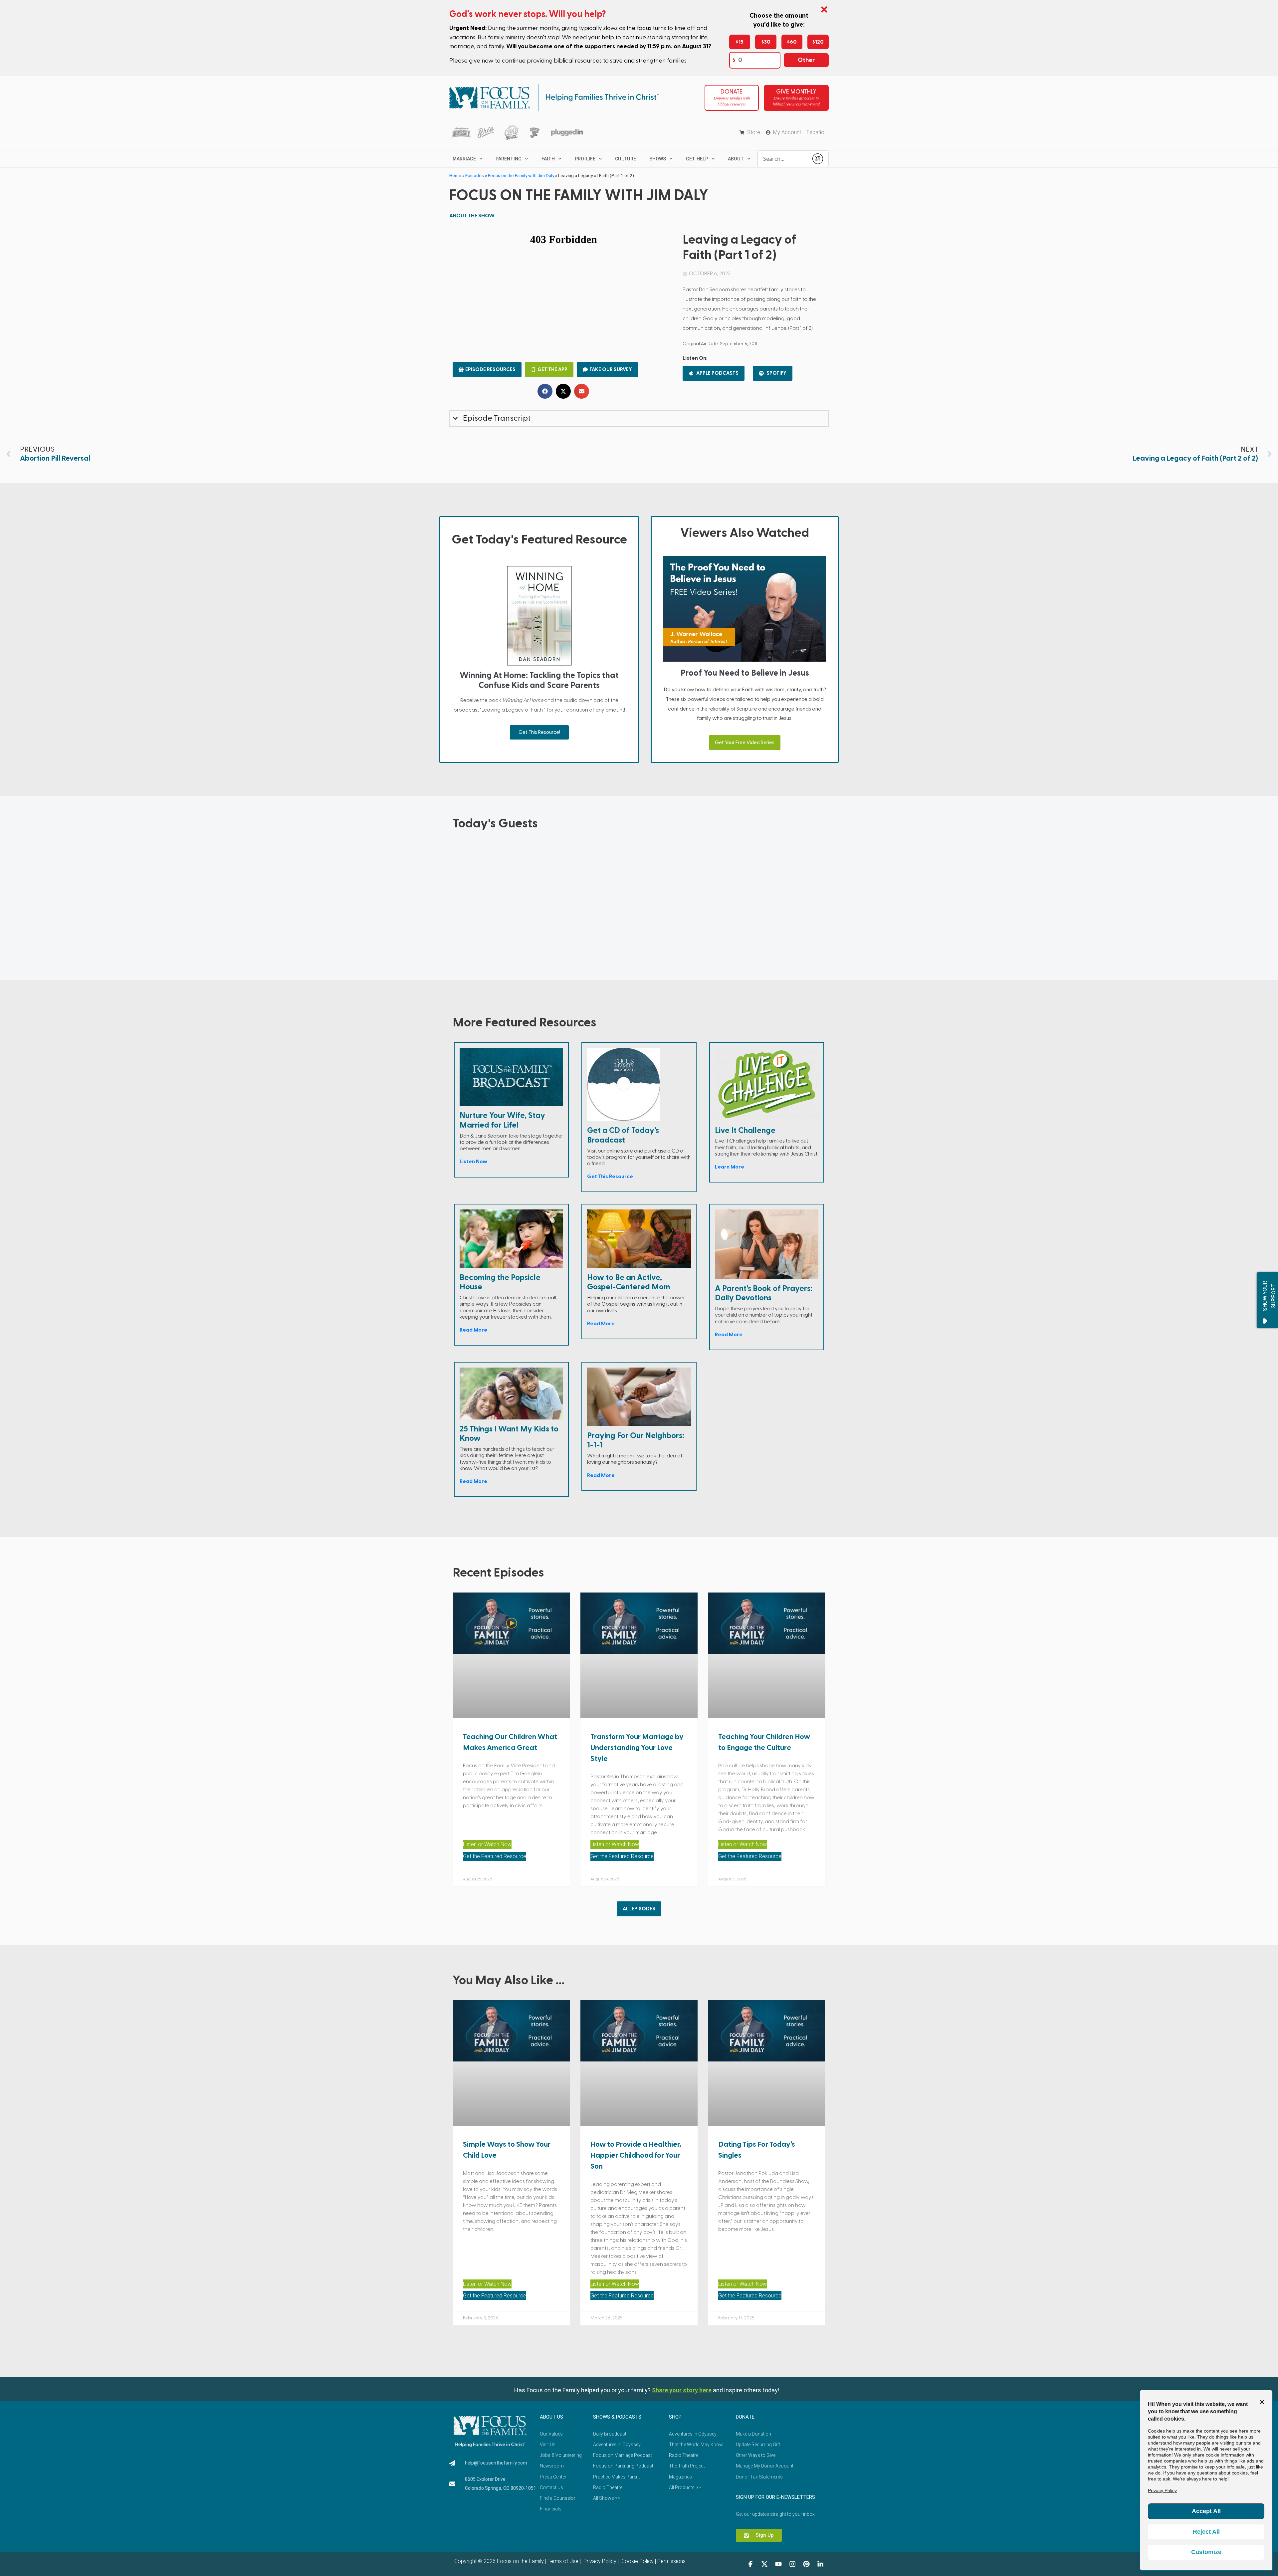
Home (455, 175)
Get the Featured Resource (495, 1856)
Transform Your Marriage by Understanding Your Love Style (637, 1748)
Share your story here (682, 2390)
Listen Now (473, 1162)
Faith (548, 159)
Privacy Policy (599, 2561)
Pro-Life (585, 159)
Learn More (730, 1167)
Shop (675, 2417)
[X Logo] (764, 2564)
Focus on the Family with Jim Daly (521, 175)
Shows (658, 159)
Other (806, 60)
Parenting (509, 159)
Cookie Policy (637, 2561)
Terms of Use (563, 2561)
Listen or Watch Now (487, 1844)
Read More (473, 1330)
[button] (545, 391)
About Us (551, 2417)
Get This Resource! (539, 732)
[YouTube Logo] (778, 2564)
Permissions (671, 2561)
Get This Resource (610, 1177)
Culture (626, 159)
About (736, 159)
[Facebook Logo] (750, 2564)
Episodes (475, 175)
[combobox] (783, 159)
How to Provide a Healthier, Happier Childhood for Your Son (636, 2155)
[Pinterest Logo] (806, 2564)
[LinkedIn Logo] (820, 2564)
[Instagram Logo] (792, 2564)
